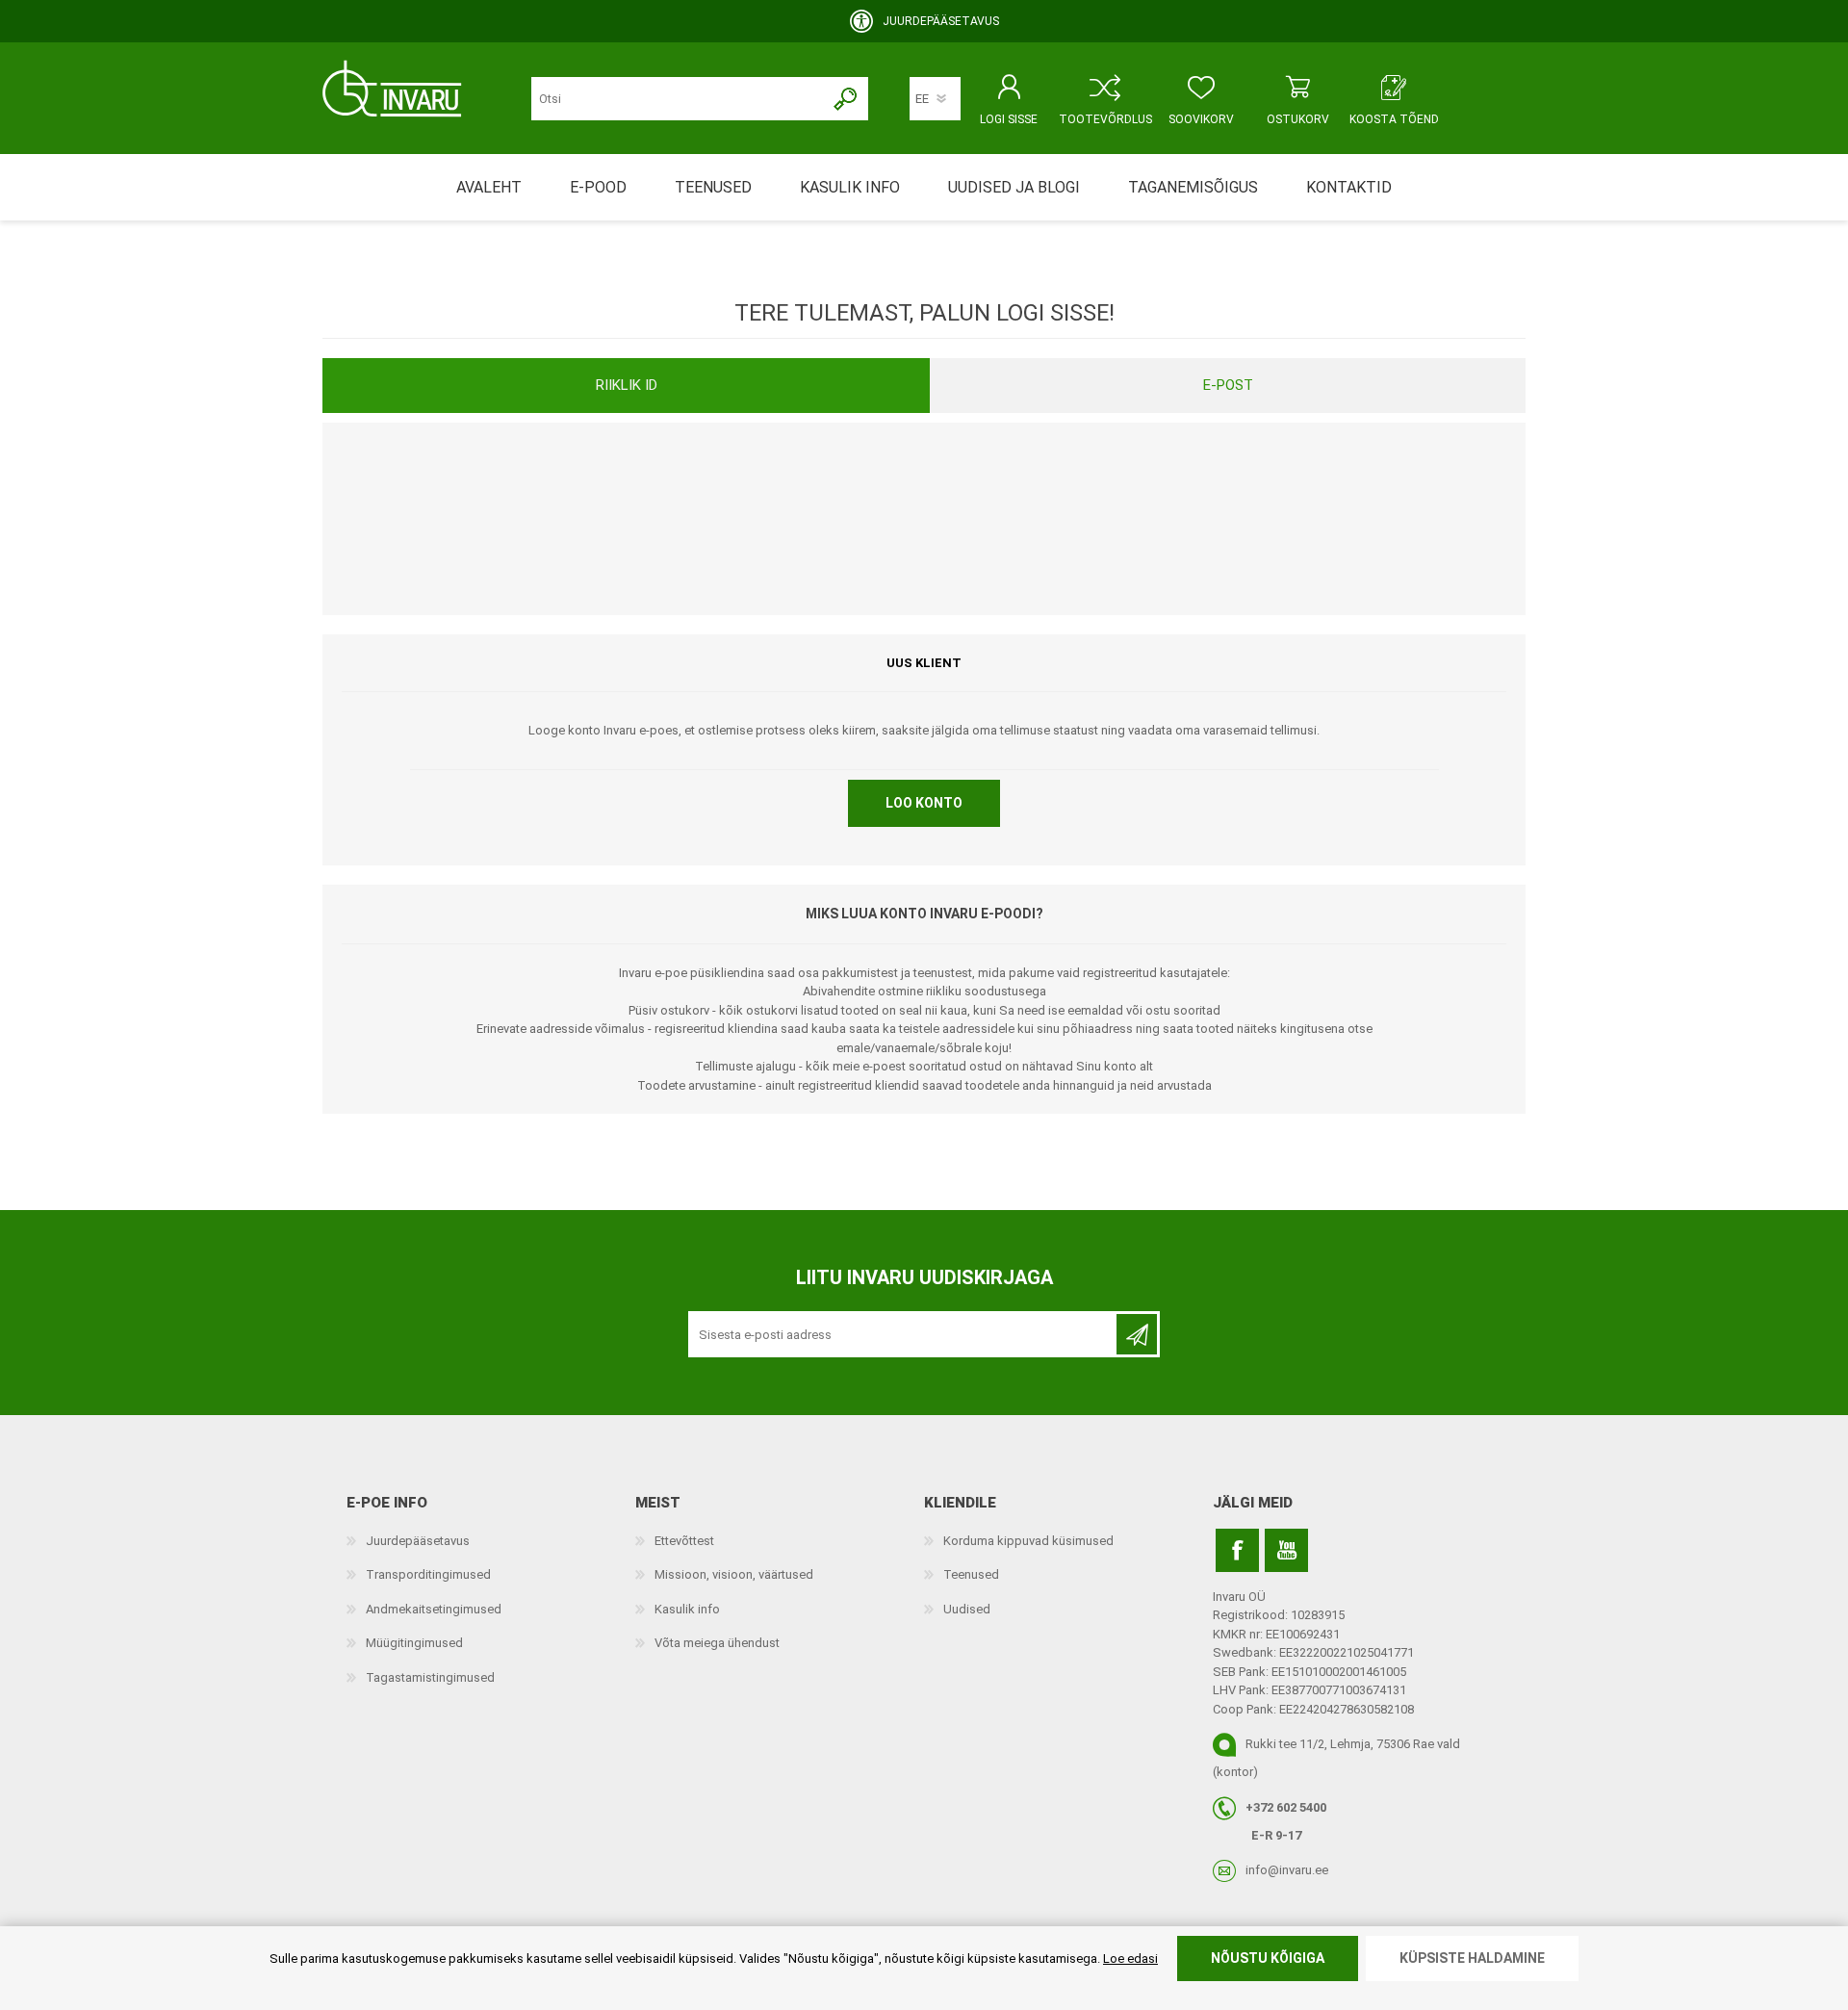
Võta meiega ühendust (717, 1643)
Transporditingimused (428, 1574)
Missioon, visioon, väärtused (734, 1574)
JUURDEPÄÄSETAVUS (941, 21)
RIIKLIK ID (627, 385)
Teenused (971, 1574)
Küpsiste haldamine (1472, 1958)
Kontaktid (1349, 187)
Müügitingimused (414, 1643)
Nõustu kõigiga (1268, 1958)
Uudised (967, 1609)
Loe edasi (1130, 1958)
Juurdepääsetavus (418, 1541)
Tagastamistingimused (430, 1677)
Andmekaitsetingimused (434, 1609)
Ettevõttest (684, 1541)
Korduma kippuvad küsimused (1028, 1541)
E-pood (598, 187)
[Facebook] (1237, 1550)
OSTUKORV (1298, 119)
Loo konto (924, 803)
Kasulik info (687, 1609)
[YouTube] (1286, 1550)
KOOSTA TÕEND (1394, 119)
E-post (1228, 385)
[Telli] (1137, 1334)
